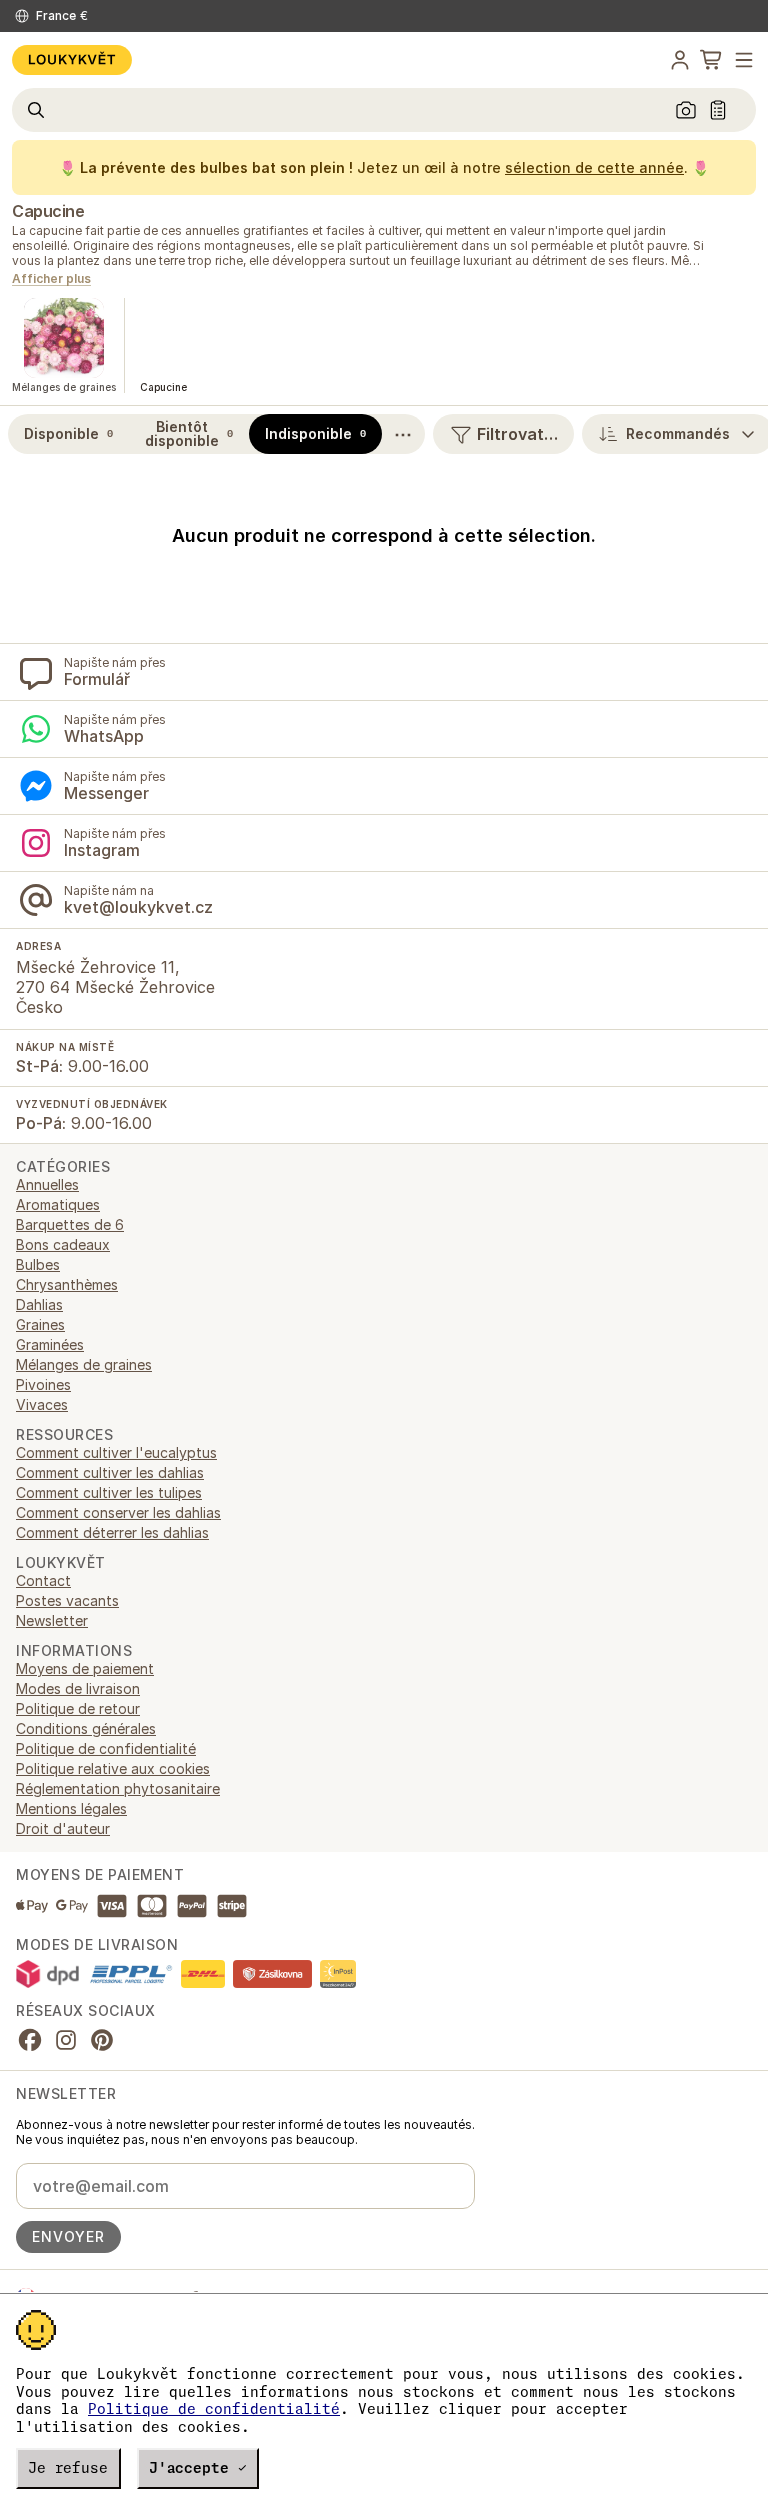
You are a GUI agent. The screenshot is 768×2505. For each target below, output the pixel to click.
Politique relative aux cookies (113, 1768)
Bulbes (38, 1264)
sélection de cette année (594, 167)
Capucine (48, 211)
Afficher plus (51, 279)
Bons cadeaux (63, 1244)
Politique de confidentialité (214, 2409)
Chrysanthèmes (67, 1284)
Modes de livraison (78, 1688)
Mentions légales (71, 1808)
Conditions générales (86, 1728)
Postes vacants (67, 1600)
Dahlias (39, 1304)
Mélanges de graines (84, 1364)
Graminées (50, 1344)
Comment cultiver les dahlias (110, 1472)
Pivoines (43, 1384)
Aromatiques (58, 1204)
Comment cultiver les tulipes (109, 1492)
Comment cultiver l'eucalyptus (116, 1452)
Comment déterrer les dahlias (112, 1532)
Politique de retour (78, 1708)
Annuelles (47, 1184)
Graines (40, 1324)
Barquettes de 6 (70, 1224)
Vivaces (42, 1404)
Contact (43, 1580)
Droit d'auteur (63, 1828)
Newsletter (52, 1620)
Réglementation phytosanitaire (118, 1788)
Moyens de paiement (85, 1668)
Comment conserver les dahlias (118, 1512)
